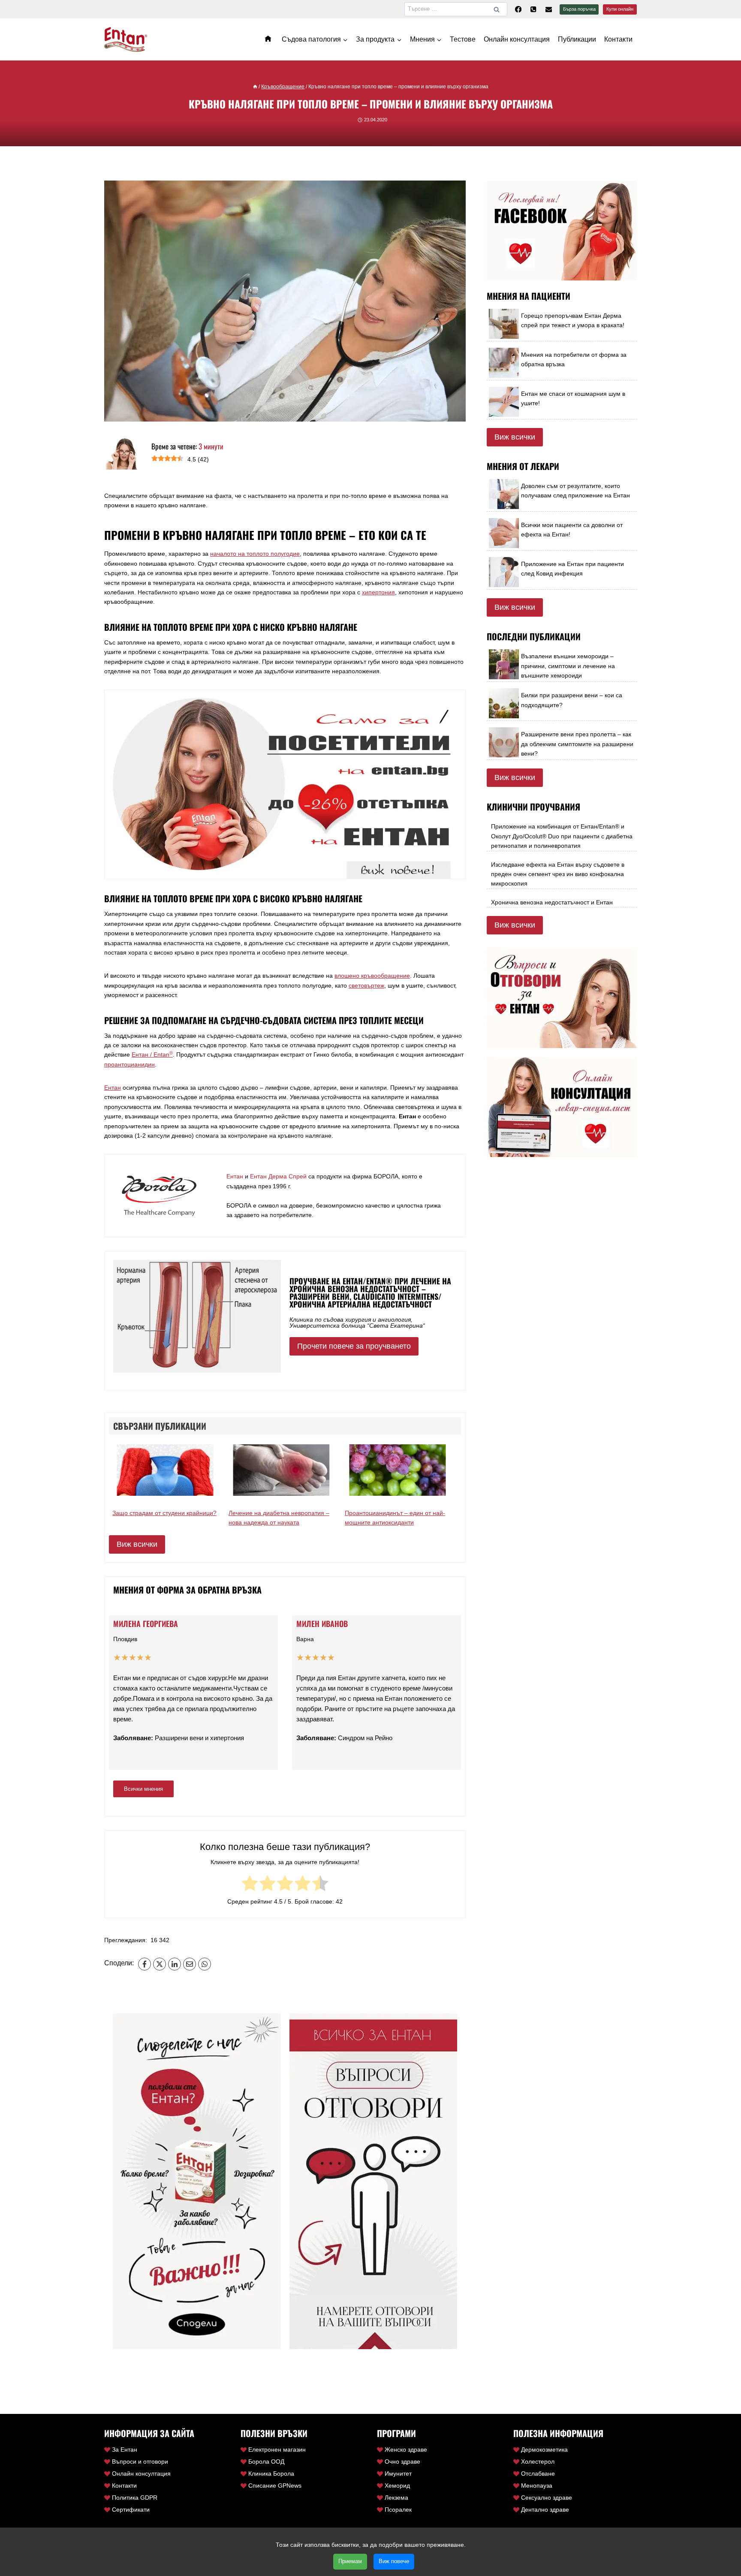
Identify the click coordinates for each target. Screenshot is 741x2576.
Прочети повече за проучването (354, 1346)
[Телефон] (533, 9)
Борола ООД (266, 2462)
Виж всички (137, 1544)
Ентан (113, 1088)
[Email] (190, 1964)
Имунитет (398, 2474)
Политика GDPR (135, 2498)
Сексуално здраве (547, 2498)
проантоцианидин (130, 1064)
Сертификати (131, 2510)
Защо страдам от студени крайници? (164, 1513)
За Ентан (125, 2449)
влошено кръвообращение (372, 976)
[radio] (250, 1885)
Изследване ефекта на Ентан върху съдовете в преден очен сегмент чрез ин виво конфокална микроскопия (558, 874)
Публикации (577, 39)
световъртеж (366, 985)
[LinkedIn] (175, 1964)
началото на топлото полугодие (255, 554)
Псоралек (398, 2510)
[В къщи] (255, 87)
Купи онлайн (620, 9)
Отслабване (538, 2474)
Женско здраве (406, 2449)
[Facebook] (518, 9)
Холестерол (538, 2462)
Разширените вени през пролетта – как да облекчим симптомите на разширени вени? (577, 744)
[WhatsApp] (205, 1964)
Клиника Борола (271, 2474)
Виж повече (394, 2561)
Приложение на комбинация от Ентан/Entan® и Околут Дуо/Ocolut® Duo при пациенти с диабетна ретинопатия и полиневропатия (562, 836)
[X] (160, 1964)
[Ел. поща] (549, 9)
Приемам (350, 2561)
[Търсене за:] (456, 9)
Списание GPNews (275, 2486)
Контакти (618, 39)
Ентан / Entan (152, 1055)
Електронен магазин (277, 2449)
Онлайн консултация (517, 39)
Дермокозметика (544, 2449)
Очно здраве (402, 2462)
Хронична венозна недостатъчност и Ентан (552, 902)
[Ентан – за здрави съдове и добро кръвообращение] (269, 39)
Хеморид (397, 2486)
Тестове (463, 39)
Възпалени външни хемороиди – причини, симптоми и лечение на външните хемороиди (568, 666)
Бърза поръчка (579, 9)
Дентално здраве (545, 2510)
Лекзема (396, 2498)
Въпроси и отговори (140, 2462)
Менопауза (537, 2486)
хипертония (378, 592)
